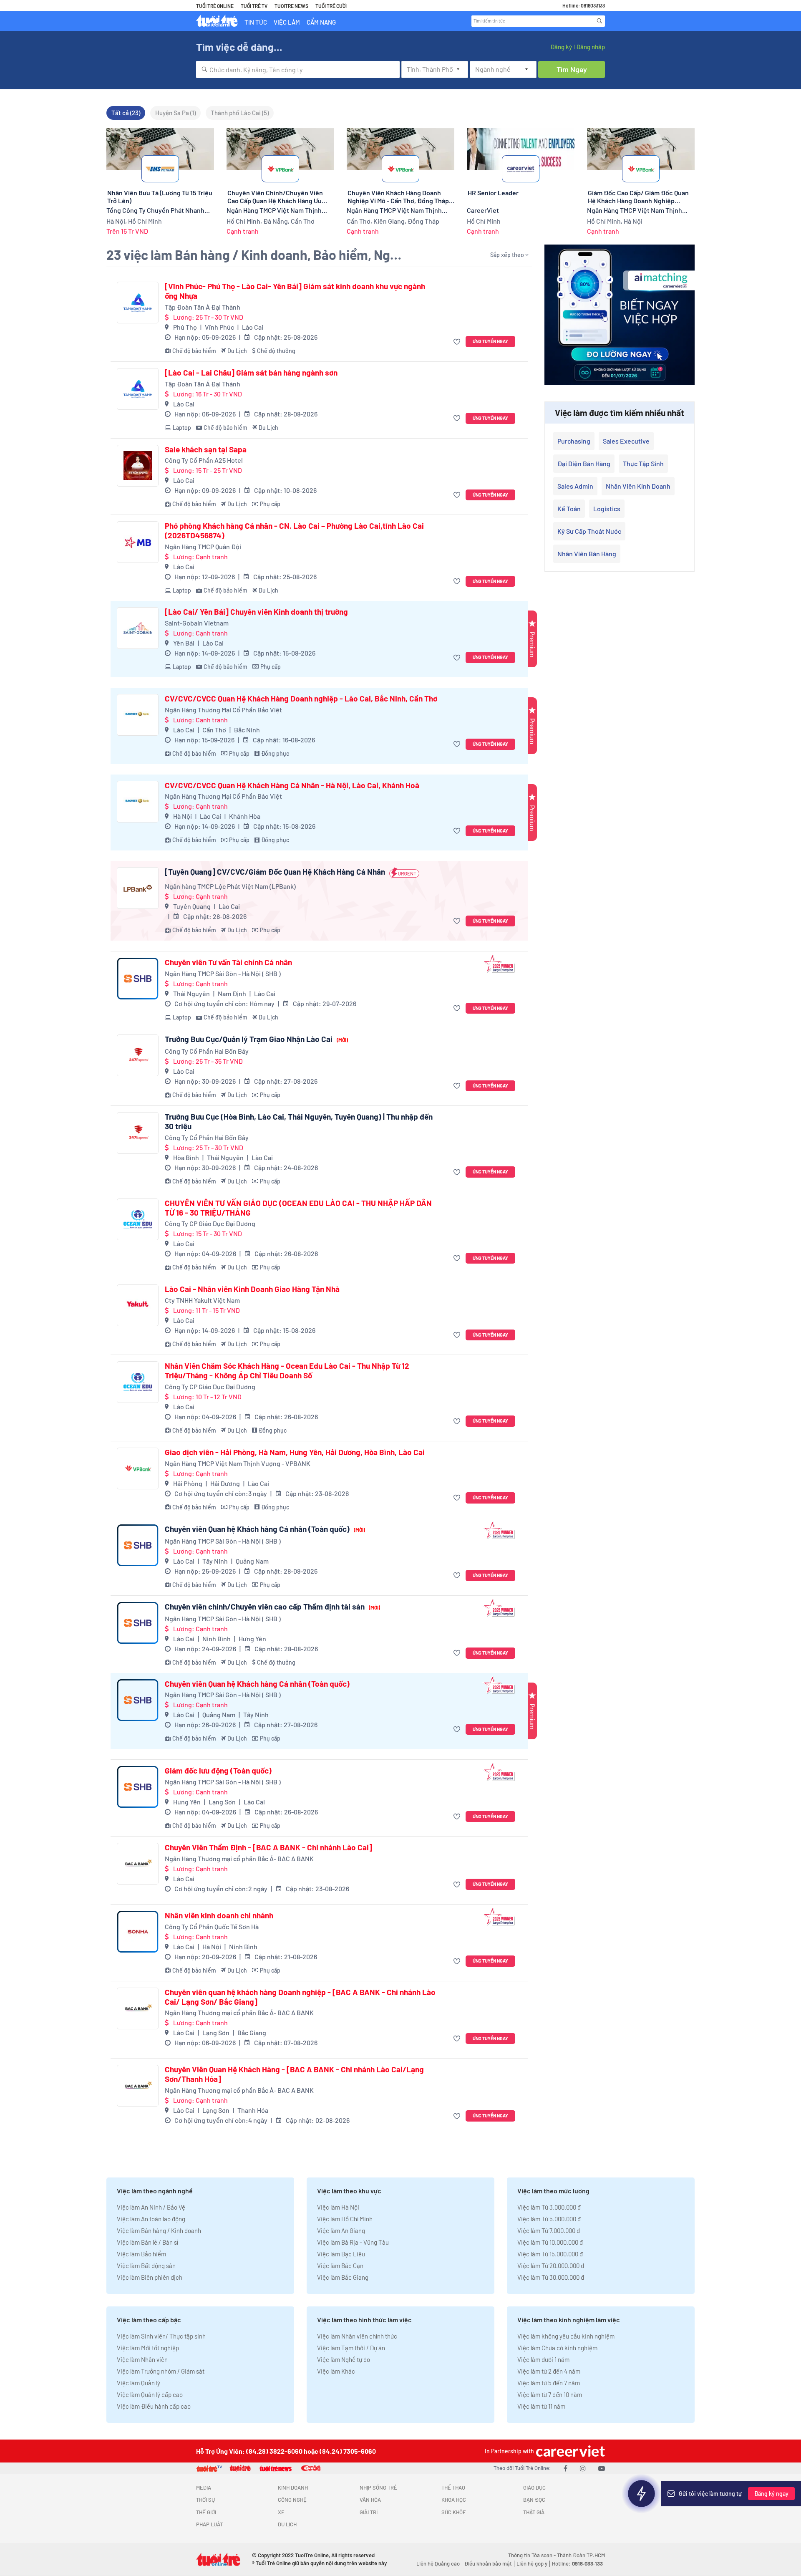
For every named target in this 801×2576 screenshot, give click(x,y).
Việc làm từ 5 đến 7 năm (549, 2383)
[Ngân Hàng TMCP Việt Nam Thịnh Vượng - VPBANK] (138, 1468)
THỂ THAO (453, 2488)
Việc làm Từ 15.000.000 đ (550, 2254)
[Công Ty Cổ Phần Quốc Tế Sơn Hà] (138, 1932)
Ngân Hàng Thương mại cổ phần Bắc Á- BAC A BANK (239, 1858)
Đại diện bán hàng (584, 463)
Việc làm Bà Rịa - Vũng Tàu (353, 2242)
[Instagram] (583, 2468)
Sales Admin (575, 486)
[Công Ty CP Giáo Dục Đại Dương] (138, 1219)
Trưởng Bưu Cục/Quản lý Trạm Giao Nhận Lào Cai (256, 1039)
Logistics (607, 508)
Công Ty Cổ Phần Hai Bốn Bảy (207, 1051)
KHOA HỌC (454, 2500)
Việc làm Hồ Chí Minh (345, 2219)
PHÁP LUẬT (209, 2524)
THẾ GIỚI (206, 2512)
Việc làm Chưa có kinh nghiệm (557, 2348)
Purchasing (574, 441)
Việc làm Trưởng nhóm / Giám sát (161, 2371)
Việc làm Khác (336, 2371)
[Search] (599, 21)
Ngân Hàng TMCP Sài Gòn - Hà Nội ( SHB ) (223, 973)
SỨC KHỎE (454, 2512)
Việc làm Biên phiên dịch (150, 2277)
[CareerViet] (569, 2451)
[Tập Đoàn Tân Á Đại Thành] (138, 303)
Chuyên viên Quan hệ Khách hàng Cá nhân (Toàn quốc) (265, 1529)
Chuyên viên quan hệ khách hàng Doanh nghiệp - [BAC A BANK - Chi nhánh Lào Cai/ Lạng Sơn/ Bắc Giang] (300, 1997)
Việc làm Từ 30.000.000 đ (551, 2277)
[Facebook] (565, 2468)
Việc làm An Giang (341, 2230)
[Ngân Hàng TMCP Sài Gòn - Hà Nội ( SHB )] (138, 979)
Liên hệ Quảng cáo (438, 2563)
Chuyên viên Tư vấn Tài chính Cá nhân (228, 962)
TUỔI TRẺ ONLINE (215, 6)
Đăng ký (561, 47)
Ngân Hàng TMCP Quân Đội (203, 546)
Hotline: (577, 2563)
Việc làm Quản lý (139, 2383)
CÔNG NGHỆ (292, 2500)
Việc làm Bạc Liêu (341, 2254)
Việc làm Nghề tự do (344, 2359)
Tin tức (256, 22)
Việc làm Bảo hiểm (141, 2254)
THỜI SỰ (205, 2500)
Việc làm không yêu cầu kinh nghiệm (566, 2336)
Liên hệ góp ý (532, 2563)
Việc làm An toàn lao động (151, 2219)
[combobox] (298, 69)
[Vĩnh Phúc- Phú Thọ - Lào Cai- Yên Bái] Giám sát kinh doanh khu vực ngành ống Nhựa (295, 291)
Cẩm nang (321, 22)
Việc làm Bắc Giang (343, 2277)
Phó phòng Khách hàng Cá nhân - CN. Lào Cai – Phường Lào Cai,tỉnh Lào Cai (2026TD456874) (294, 531)
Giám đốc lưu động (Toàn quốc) (218, 1771)
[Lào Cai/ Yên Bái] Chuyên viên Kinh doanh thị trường (256, 612)
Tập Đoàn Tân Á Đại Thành (203, 307)
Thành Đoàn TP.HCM (581, 2555)
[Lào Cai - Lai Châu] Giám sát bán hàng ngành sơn (251, 373)
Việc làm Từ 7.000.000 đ (549, 2230)
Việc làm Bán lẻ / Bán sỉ (147, 2242)
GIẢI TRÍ (369, 2512)
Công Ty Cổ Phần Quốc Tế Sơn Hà (212, 1926)
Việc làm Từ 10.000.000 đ (550, 2242)
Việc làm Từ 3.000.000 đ (549, 2207)
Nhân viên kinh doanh (638, 486)
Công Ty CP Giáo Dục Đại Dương (210, 1223)
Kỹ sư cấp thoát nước (589, 531)
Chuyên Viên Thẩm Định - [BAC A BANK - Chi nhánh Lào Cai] (268, 1847)
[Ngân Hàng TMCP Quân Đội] (138, 542)
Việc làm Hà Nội (338, 2207)
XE (281, 2512)
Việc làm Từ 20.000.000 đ (551, 2266)
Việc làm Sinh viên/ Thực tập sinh (161, 2336)
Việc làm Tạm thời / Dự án (351, 2348)
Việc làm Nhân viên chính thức (357, 2336)
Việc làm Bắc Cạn (340, 2266)
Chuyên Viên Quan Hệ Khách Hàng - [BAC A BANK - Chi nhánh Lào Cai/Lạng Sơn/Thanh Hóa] (294, 2074)
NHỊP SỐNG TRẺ (378, 2488)
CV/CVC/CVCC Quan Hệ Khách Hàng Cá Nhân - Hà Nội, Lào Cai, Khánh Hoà (292, 785)
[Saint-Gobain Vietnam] (138, 628)
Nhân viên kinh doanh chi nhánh (219, 1915)
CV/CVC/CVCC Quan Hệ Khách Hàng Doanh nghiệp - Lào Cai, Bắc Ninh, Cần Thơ (301, 699)
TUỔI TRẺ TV (254, 6)
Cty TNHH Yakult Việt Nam (202, 1300)
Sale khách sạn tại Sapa (206, 449)
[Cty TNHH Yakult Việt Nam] (138, 1305)
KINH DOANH (293, 2488)
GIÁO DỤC (534, 2488)
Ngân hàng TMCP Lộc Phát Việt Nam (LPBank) (230, 886)
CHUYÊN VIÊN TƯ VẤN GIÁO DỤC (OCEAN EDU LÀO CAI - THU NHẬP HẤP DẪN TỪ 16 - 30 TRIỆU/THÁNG (298, 1208)
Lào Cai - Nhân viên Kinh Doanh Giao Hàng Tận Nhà (252, 1289)
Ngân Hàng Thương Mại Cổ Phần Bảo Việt (223, 710)
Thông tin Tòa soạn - (533, 2555)
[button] (458, 342)
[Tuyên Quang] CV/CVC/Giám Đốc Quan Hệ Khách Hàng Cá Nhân (275, 872)
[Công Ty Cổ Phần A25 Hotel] (138, 466)
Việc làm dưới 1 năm (543, 2359)
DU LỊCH (287, 2524)
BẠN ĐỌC (534, 2500)
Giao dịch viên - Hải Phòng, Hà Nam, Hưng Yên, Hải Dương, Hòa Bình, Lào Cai (295, 1452)
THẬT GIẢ (534, 2512)
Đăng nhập (591, 47)
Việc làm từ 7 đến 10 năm (550, 2394)
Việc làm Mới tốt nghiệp (148, 2348)
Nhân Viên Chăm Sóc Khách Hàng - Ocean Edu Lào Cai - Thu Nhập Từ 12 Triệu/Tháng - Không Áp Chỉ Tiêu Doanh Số (287, 1371)
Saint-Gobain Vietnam (197, 623)
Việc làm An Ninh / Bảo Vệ (151, 2207)
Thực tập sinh (643, 463)
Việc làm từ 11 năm (541, 2406)
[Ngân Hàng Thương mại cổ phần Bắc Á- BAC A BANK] (138, 1864)
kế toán (569, 508)
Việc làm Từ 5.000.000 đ (549, 2219)
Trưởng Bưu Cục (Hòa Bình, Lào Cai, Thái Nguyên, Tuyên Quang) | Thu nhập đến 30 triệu (299, 1121)
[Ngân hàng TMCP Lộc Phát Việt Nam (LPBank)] (138, 888)
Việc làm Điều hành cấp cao (154, 2406)
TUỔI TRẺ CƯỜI (331, 6)
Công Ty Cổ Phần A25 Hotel (204, 460)
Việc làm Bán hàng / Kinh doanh (159, 2230)
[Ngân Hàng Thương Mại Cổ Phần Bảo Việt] (138, 715)
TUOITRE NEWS (291, 6)
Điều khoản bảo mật (488, 2563)
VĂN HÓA (370, 2500)
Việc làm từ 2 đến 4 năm (549, 2371)
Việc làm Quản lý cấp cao (150, 2394)
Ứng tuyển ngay (490, 341)
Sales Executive (626, 441)
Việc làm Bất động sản (146, 2266)
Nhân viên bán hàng (587, 554)
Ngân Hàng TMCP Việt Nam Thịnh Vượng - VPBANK (238, 1463)
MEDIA (204, 2488)
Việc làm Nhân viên (142, 2359)
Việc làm (287, 22)
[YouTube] (602, 2468)
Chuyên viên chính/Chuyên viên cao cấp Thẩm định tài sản (272, 1607)
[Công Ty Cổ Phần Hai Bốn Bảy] (138, 1055)
